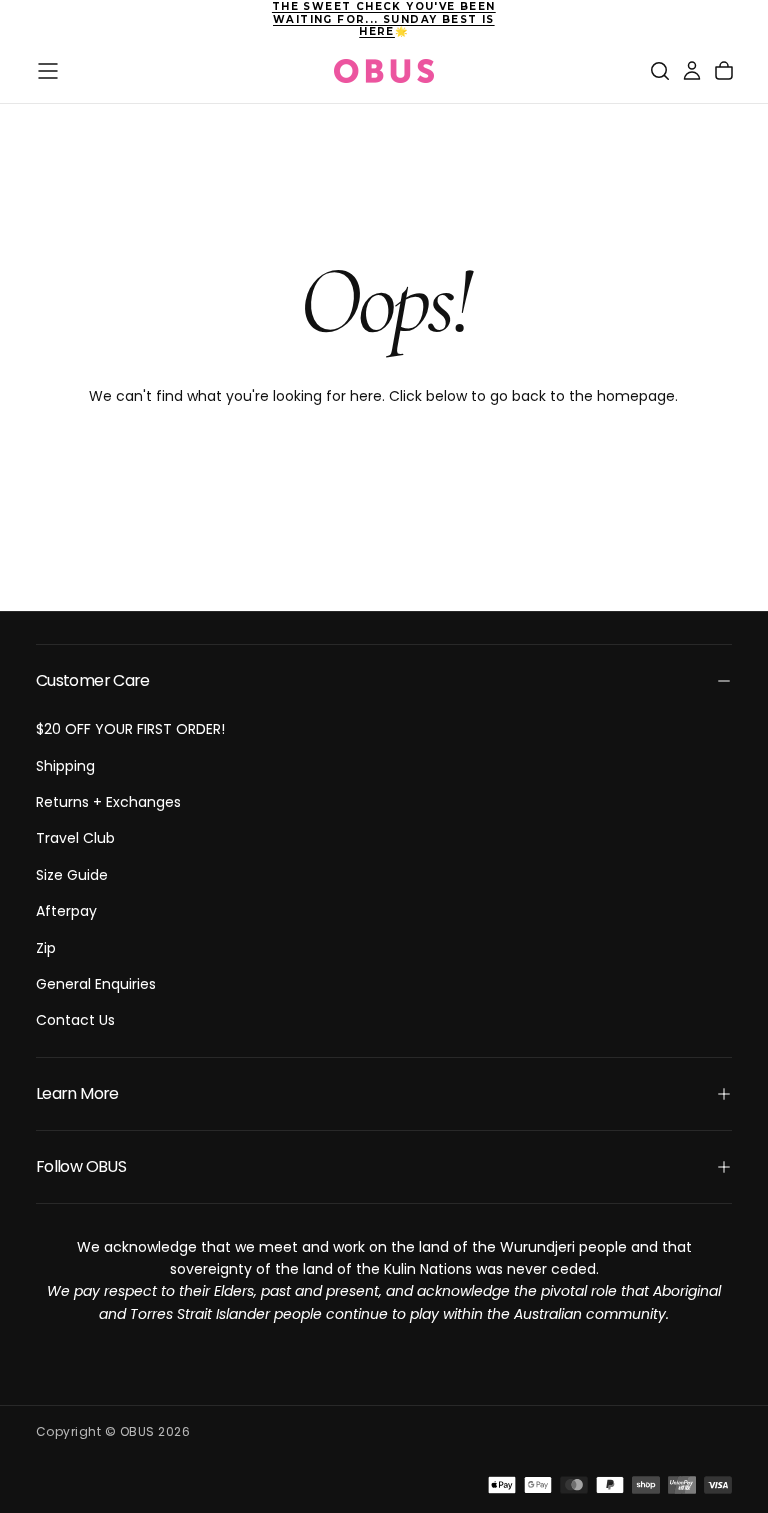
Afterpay (66, 911)
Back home (384, 460)
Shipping (65, 766)
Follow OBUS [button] (81, 1166)
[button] (48, 71)
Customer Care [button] (93, 680)
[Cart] (724, 71)
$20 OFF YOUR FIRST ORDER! (130, 729)
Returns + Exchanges (108, 802)
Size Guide (72, 875)
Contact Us (75, 1020)
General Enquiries (96, 984)
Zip (46, 948)
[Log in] (692, 71)
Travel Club (75, 838)
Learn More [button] (77, 1093)
